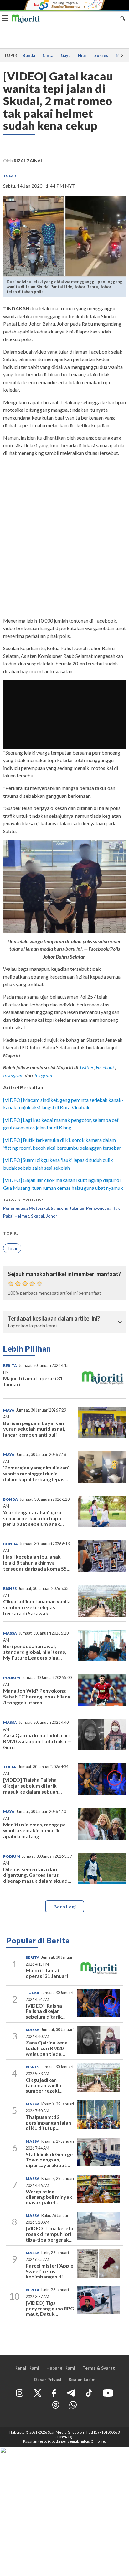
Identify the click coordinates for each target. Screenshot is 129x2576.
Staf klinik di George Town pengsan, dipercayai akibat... (49, 2160)
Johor (52, 1216)
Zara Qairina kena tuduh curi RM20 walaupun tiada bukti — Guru (37, 1741)
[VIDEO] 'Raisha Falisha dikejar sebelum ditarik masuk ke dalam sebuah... (33, 1786)
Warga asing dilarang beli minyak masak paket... (49, 2197)
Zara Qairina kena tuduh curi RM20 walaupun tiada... (47, 2048)
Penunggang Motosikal (26, 1208)
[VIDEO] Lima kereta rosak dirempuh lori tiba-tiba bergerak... (49, 2234)
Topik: (10, 1233)
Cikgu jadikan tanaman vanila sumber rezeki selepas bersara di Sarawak (37, 1607)
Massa (10, 1633)
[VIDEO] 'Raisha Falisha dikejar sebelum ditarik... (46, 2011)
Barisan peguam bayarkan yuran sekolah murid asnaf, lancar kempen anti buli (34, 1429)
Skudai (38, 1216)
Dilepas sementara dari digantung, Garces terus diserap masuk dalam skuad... (37, 1875)
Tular (10, 176)
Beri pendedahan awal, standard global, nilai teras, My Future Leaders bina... (35, 1652)
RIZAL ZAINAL (28, 161)
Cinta (48, 55)
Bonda (29, 55)
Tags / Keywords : (23, 1200)
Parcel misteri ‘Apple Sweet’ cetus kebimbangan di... (49, 2271)
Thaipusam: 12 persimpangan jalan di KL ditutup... (48, 2122)
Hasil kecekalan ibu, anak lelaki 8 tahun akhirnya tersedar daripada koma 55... (37, 1563)
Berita (10, 1365)
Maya (9, 1410)
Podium (12, 1678)
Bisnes (10, 1588)
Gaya (66, 55)
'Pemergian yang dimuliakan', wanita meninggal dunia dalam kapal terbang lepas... (36, 1473)
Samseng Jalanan (67, 1208)
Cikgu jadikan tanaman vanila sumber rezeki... (44, 2085)
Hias (82, 55)
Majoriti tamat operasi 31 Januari (33, 1381)
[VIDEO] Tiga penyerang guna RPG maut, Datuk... (50, 2308)
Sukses (101, 55)
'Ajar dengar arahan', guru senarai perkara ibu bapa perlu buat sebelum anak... (34, 1518)
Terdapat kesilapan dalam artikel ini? (54, 1319)
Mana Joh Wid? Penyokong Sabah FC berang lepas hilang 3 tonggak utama (37, 1696)
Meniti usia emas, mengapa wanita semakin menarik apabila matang (34, 1830)
